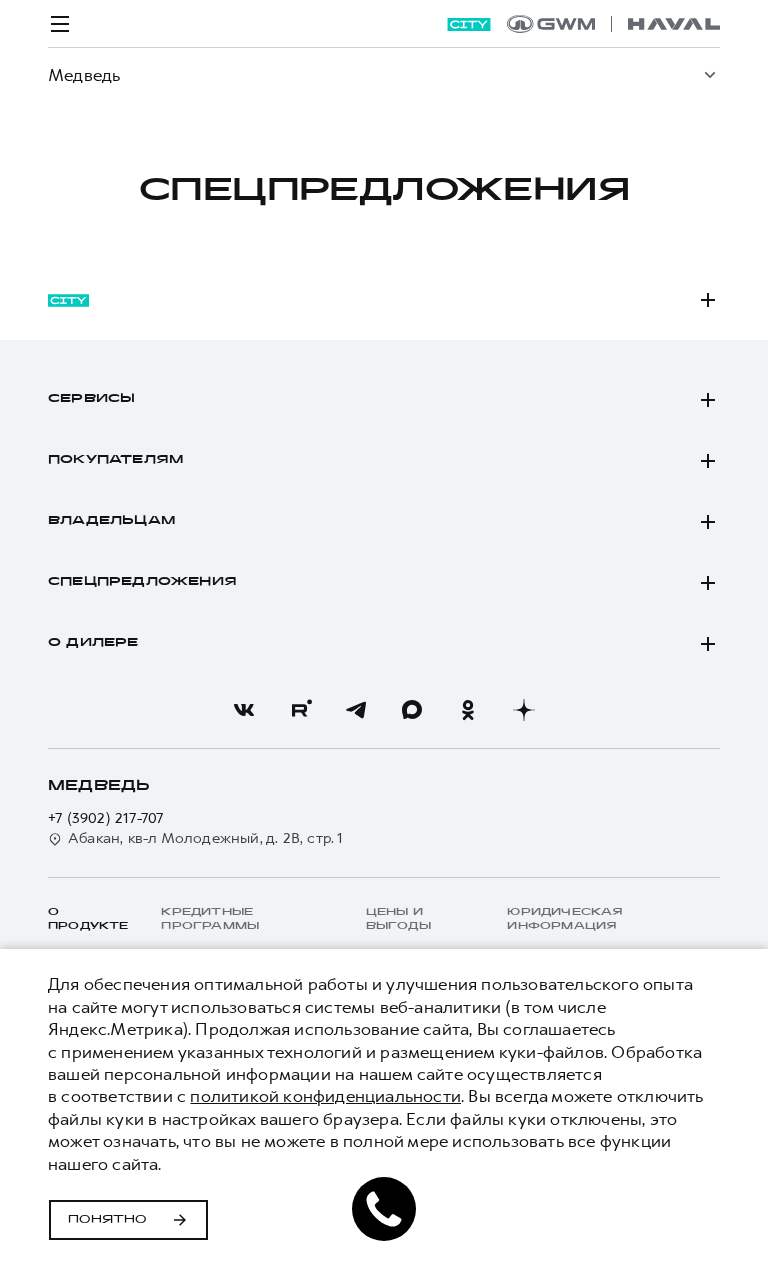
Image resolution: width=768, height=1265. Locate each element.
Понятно (107, 1220)
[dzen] (524, 710)
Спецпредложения (142, 582)
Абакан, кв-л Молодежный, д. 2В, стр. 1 (206, 838)
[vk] (244, 710)
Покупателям (115, 460)
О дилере (93, 643)
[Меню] (60, 24)
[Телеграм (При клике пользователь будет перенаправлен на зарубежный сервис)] (356, 710)
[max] (412, 710)
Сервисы (91, 399)
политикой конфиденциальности (325, 1096)
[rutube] (300, 710)
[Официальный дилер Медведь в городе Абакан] (613, 24)
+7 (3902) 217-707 (105, 818)
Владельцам (111, 521)
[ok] (468, 710)
